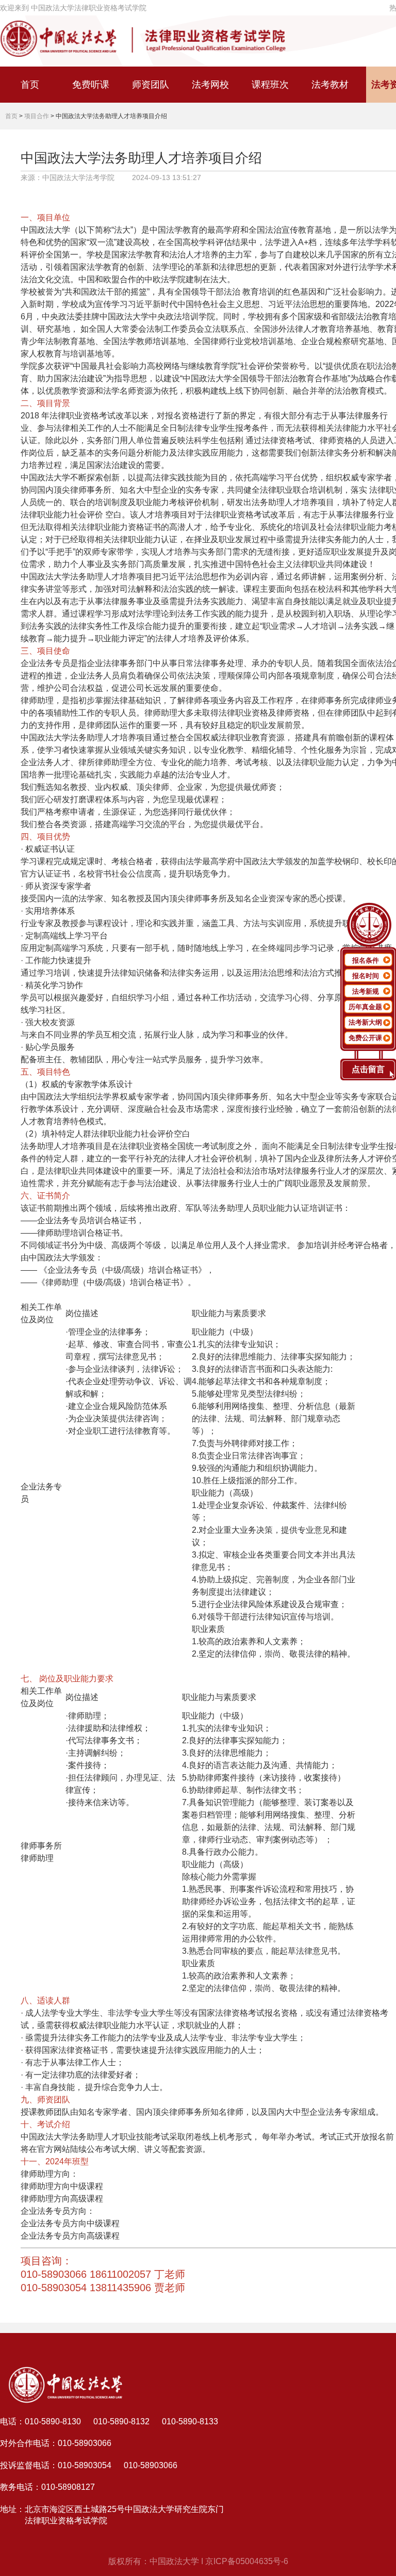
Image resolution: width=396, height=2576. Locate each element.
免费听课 (91, 85)
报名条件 (366, 960)
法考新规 (366, 991)
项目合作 (37, 116)
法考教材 (330, 85)
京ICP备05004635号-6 (247, 2561)
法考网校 (210, 85)
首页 (30, 85)
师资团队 (151, 85)
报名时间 (366, 976)
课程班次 (270, 85)
